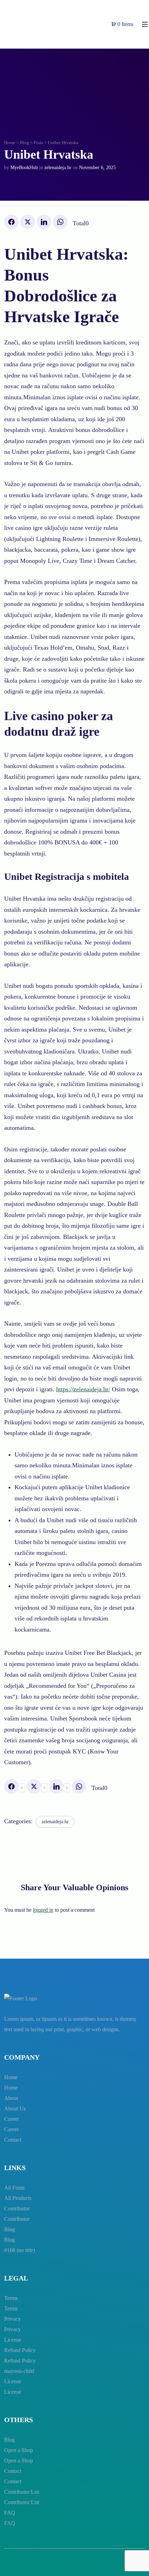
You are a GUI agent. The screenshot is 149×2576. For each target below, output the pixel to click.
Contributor (17, 2208)
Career (11, 2119)
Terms (11, 2298)
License (13, 2340)
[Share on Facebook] (11, 222)
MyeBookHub (24, 168)
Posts (38, 143)
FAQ (10, 2513)
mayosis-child (19, 2371)
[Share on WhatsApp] (60, 222)
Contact (13, 2140)
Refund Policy (20, 2350)
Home (10, 143)
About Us (15, 2108)
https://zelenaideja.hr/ (83, 1389)
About (11, 2098)
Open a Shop (19, 2450)
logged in (43, 1910)
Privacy (12, 2319)
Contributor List (22, 2492)
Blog (24, 143)
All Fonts (14, 2188)
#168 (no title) (20, 2250)
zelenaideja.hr (58, 168)
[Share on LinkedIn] (44, 222)
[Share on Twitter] (28, 222)
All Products (18, 2198)
